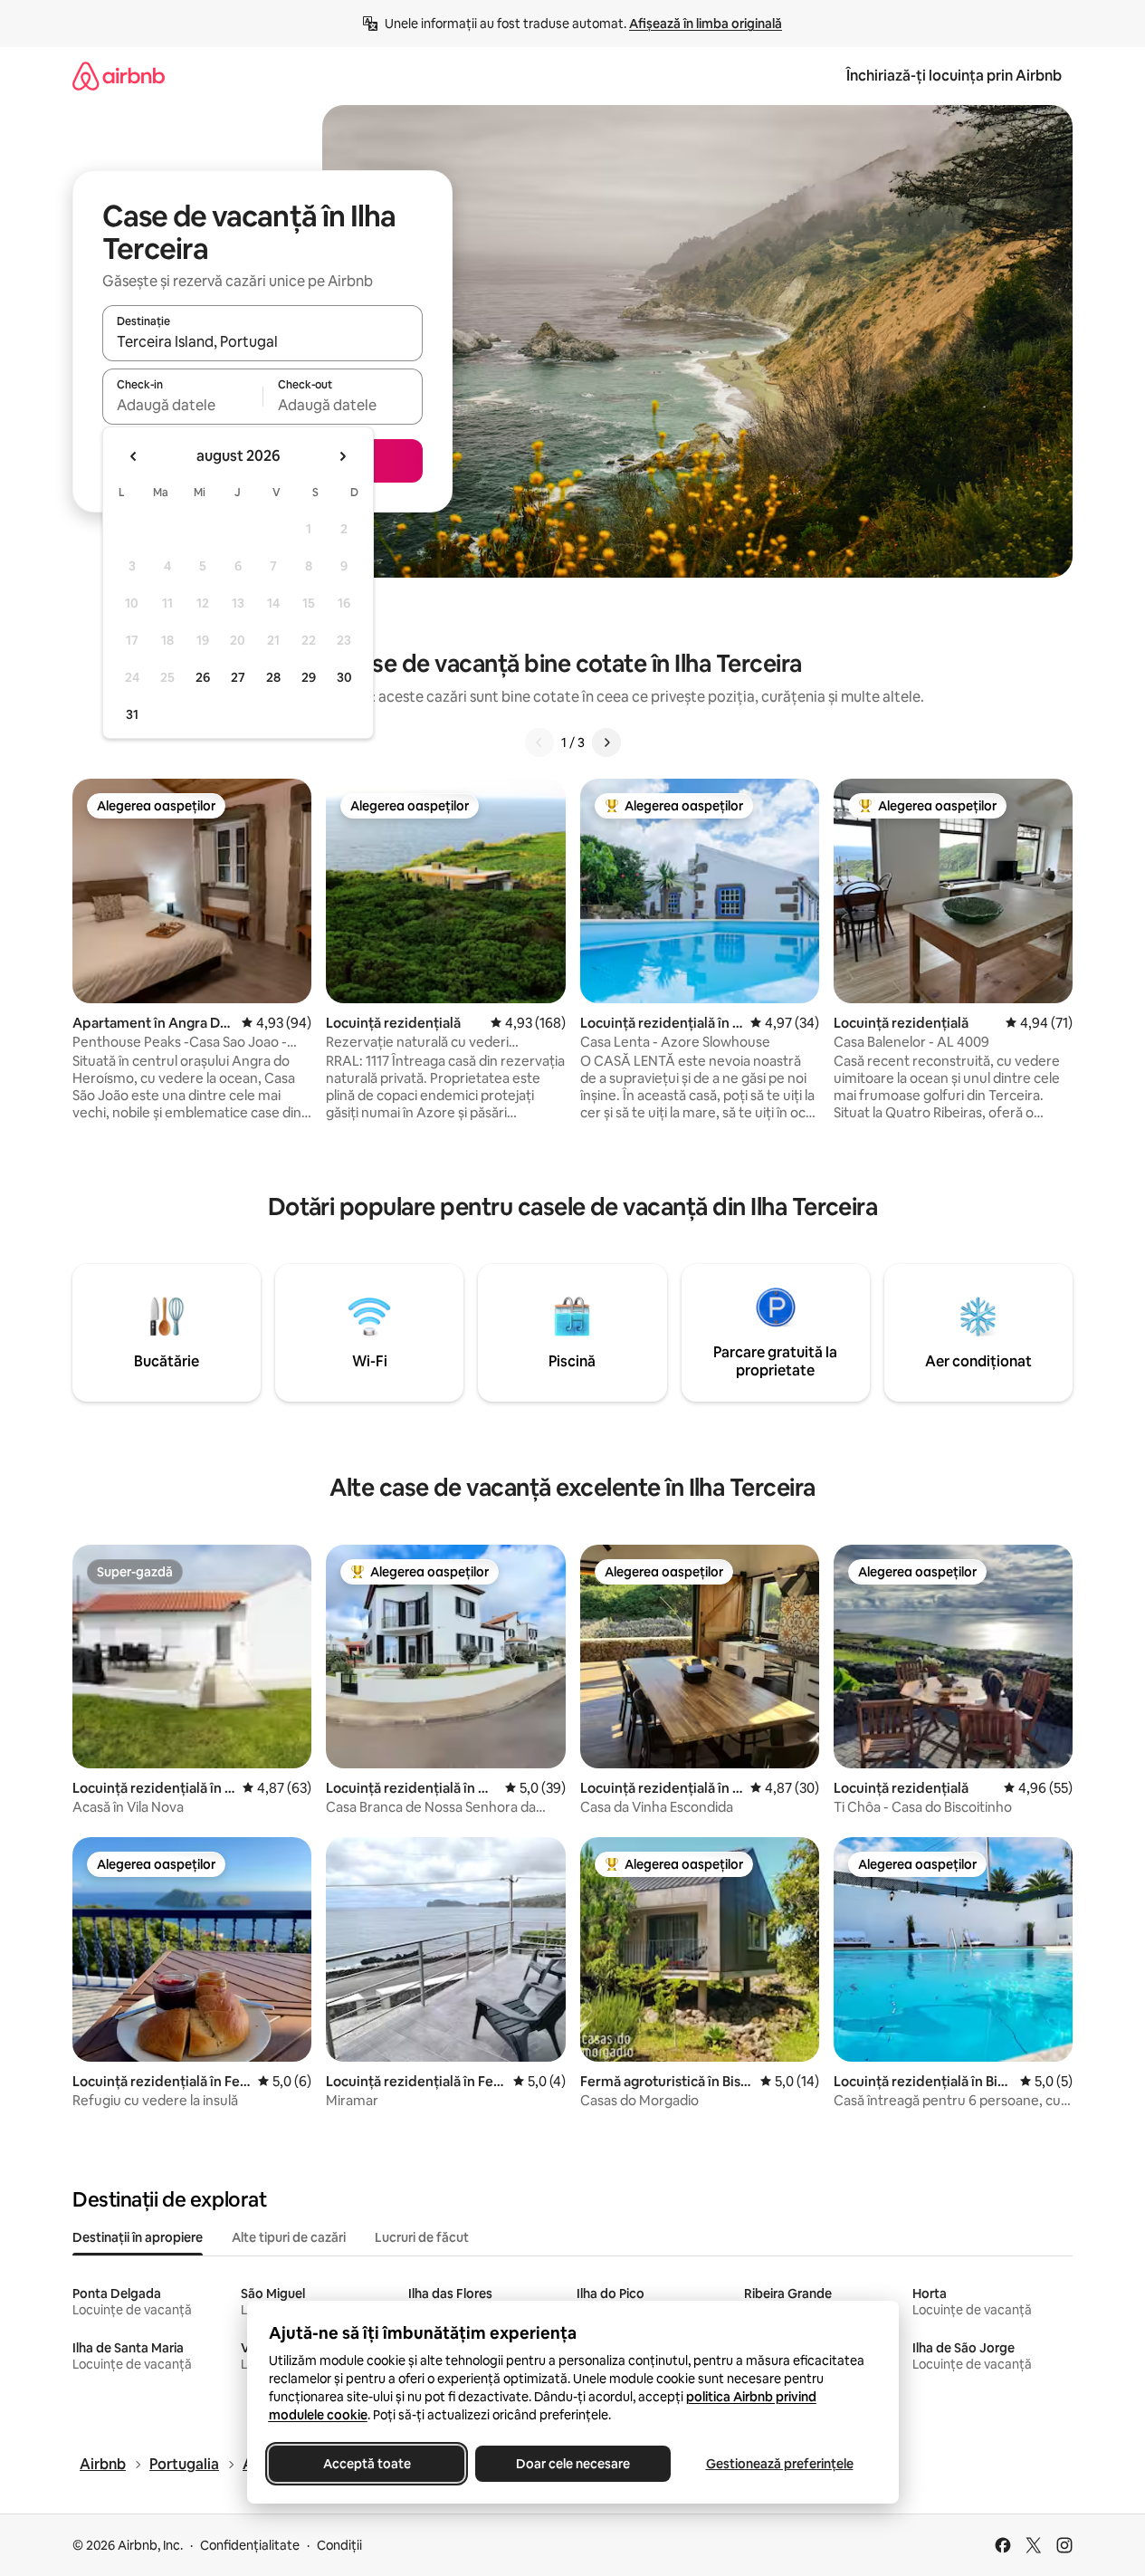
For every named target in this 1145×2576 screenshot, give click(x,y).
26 (203, 677)
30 (344, 677)
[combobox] (262, 341)
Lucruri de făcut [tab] (422, 2237)
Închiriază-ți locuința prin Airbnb (954, 76)
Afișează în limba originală (706, 24)
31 (132, 714)
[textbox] (182, 405)
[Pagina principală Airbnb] (119, 76)
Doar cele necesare (573, 2464)
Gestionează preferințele (779, 2464)
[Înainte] (606, 742)
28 (273, 677)
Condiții (339, 2545)
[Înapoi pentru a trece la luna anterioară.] (134, 456)
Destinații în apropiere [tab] (138, 2237)
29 (309, 677)
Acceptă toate (366, 2464)
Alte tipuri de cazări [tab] (289, 2237)
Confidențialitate (250, 2545)
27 (238, 677)
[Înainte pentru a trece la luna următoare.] (342, 456)
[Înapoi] (539, 742)
